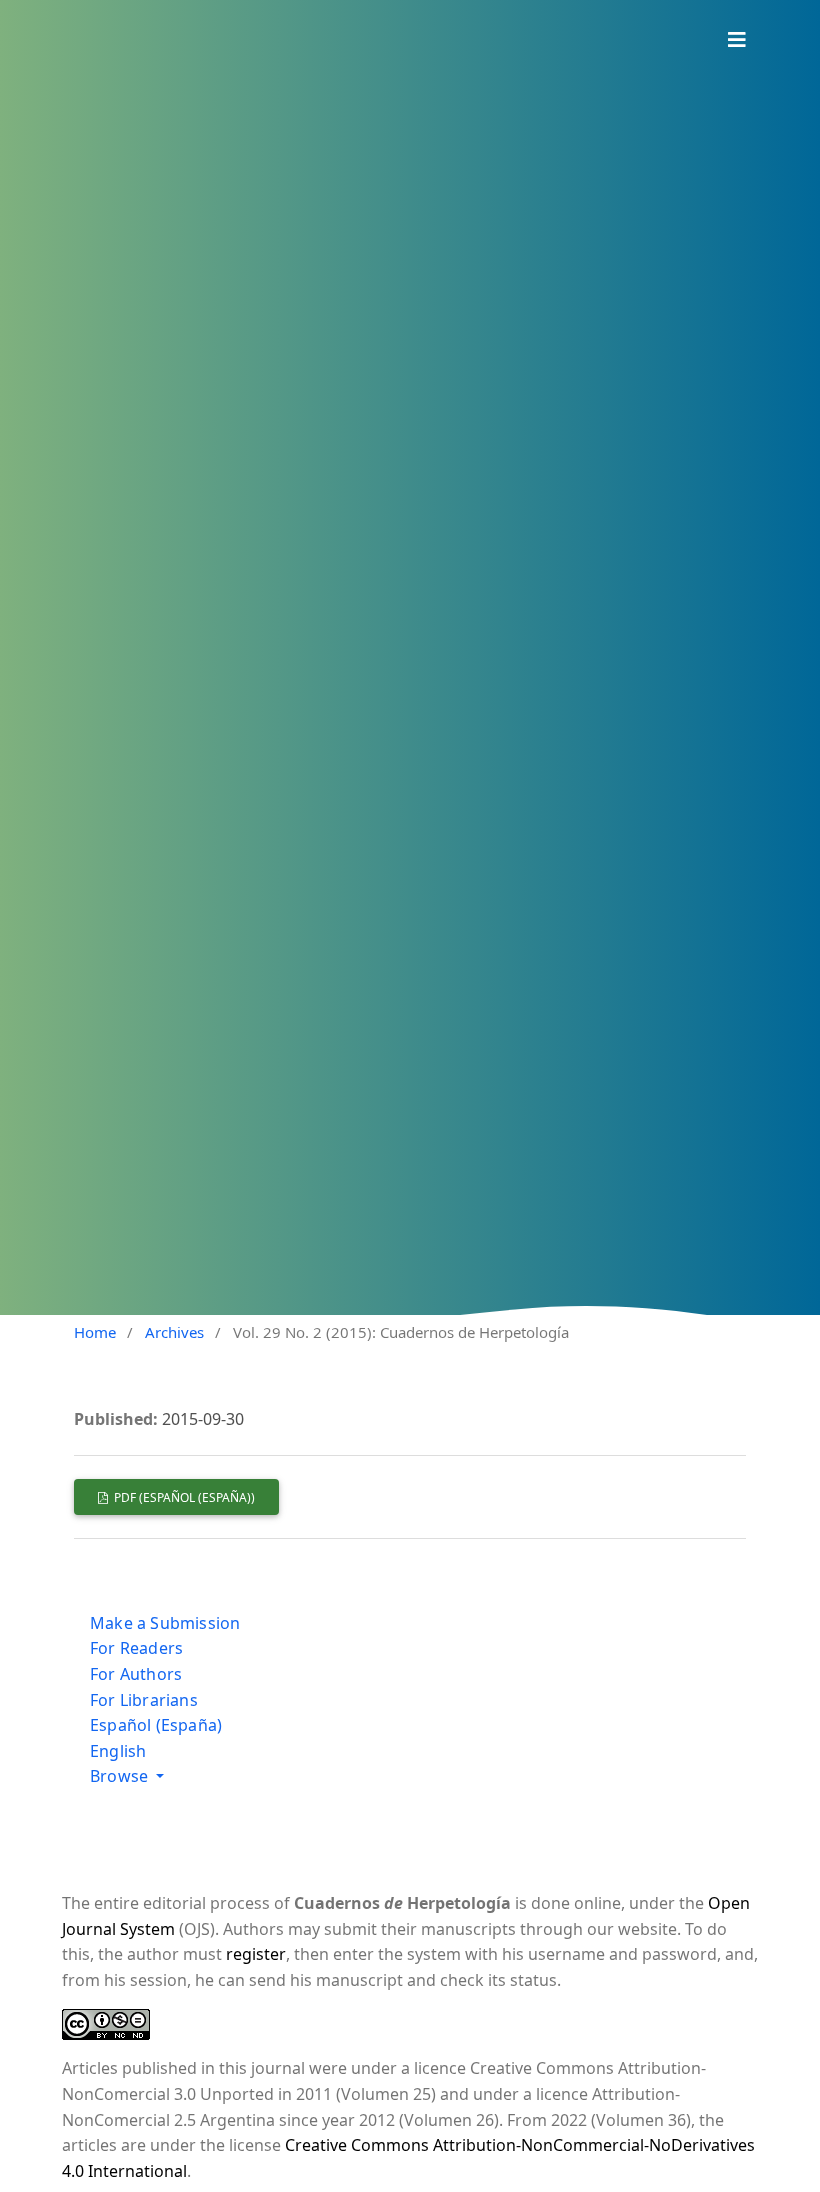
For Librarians (144, 1700)
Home (95, 1332)
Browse (121, 1776)
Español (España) (156, 1725)
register (256, 1954)
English (118, 1751)
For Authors (136, 1674)
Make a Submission (165, 1623)
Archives (174, 1332)
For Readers (136, 1648)
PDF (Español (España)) (183, 1497)
